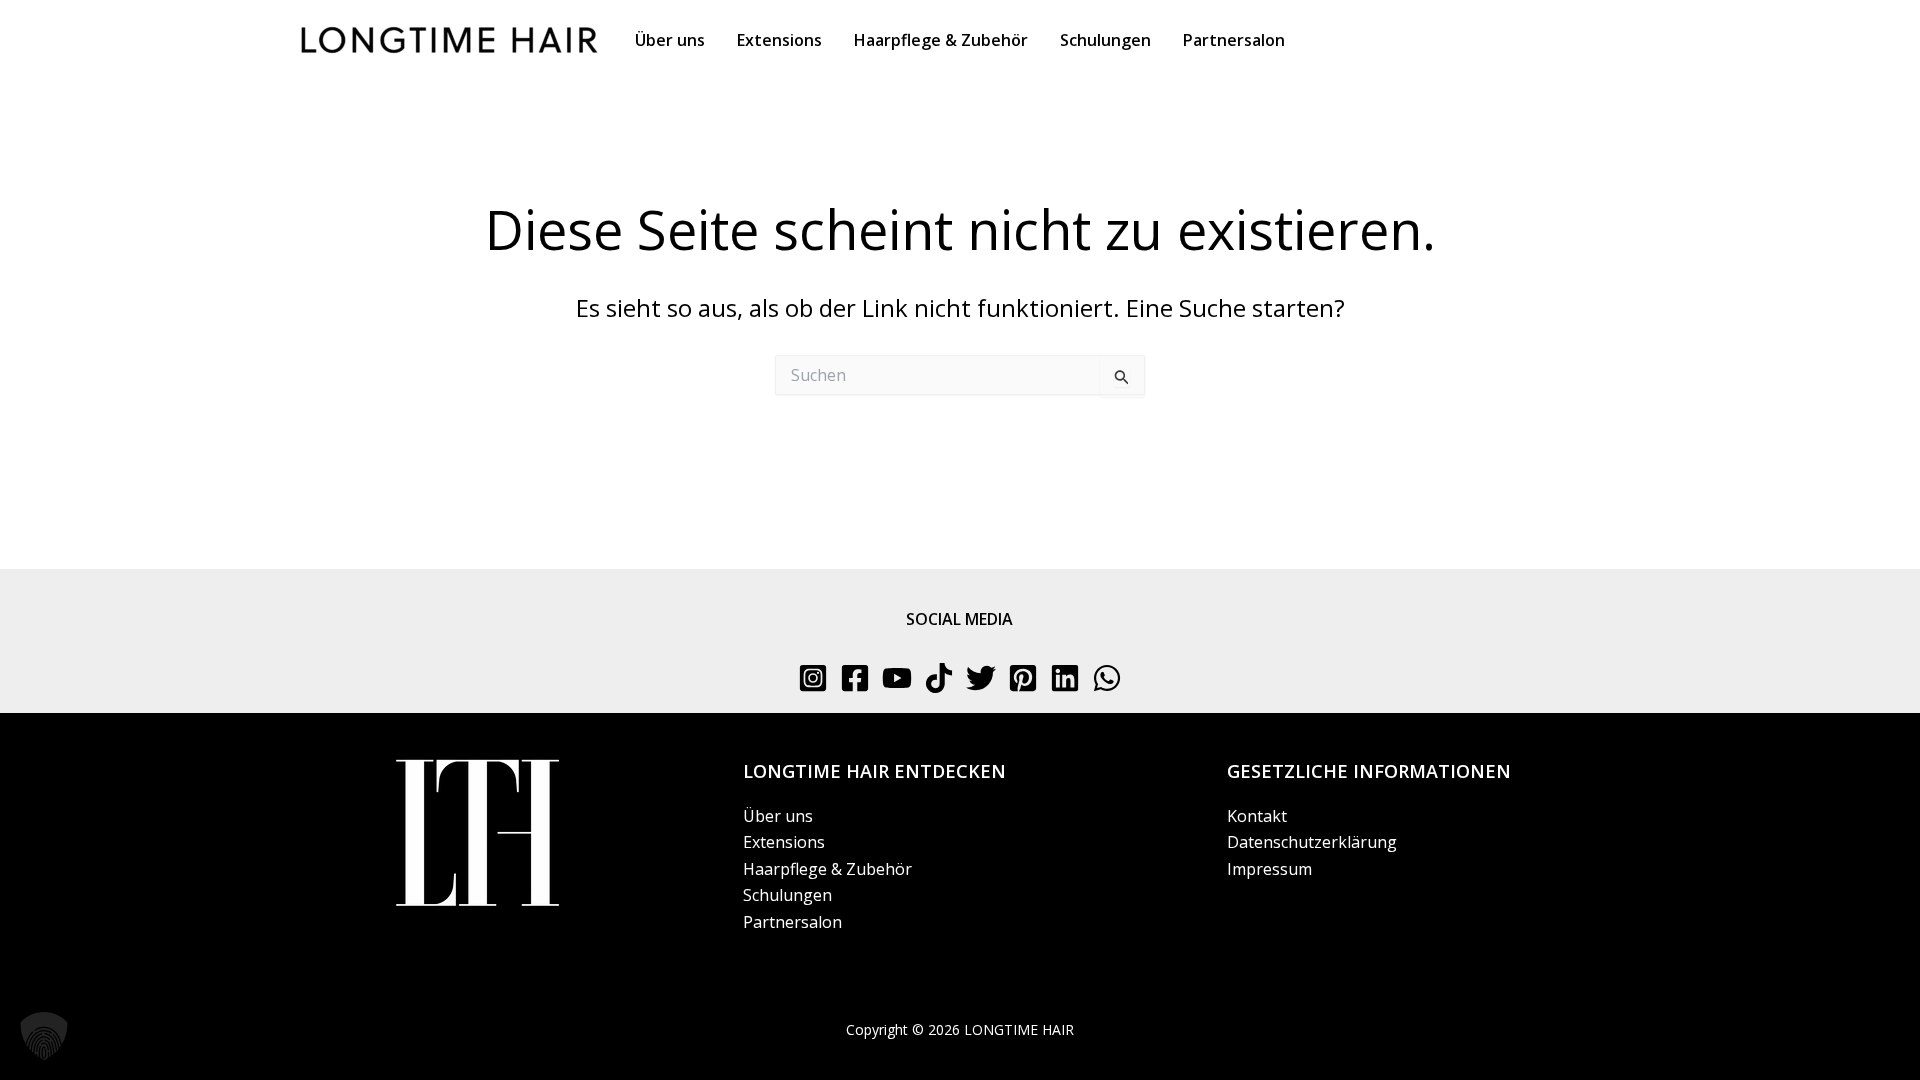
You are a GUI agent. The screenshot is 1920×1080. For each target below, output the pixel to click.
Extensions (784, 842)
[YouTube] (897, 678)
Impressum (1269, 869)
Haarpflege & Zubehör (827, 869)
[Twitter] (981, 678)
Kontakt (1257, 816)
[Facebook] (855, 678)
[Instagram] (813, 678)
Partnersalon (792, 922)
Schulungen (787, 895)
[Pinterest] (1023, 678)
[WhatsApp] (1107, 678)
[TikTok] (939, 678)
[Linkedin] (1065, 678)
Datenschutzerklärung (1312, 842)
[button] (44, 1036)
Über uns (778, 816)
